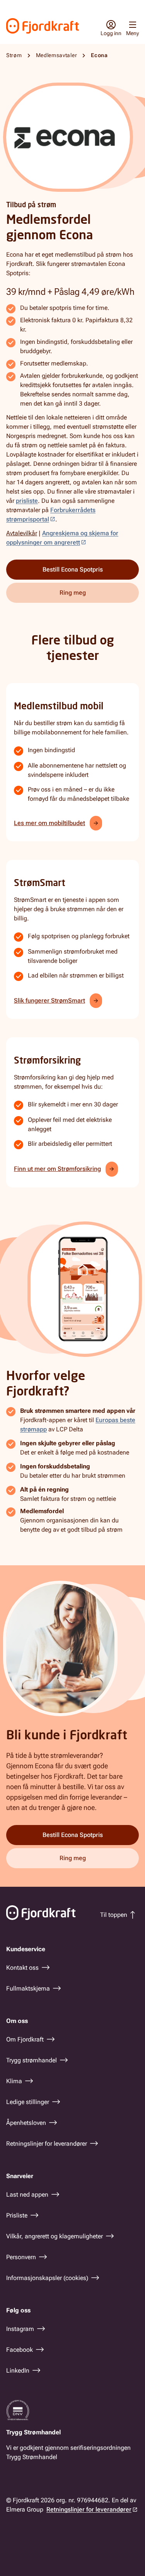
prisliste (27, 501)
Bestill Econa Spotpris (73, 569)
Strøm (14, 55)
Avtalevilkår (22, 533)
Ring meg (73, 593)
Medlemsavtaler (57, 55)
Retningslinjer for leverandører (89, 2509)
